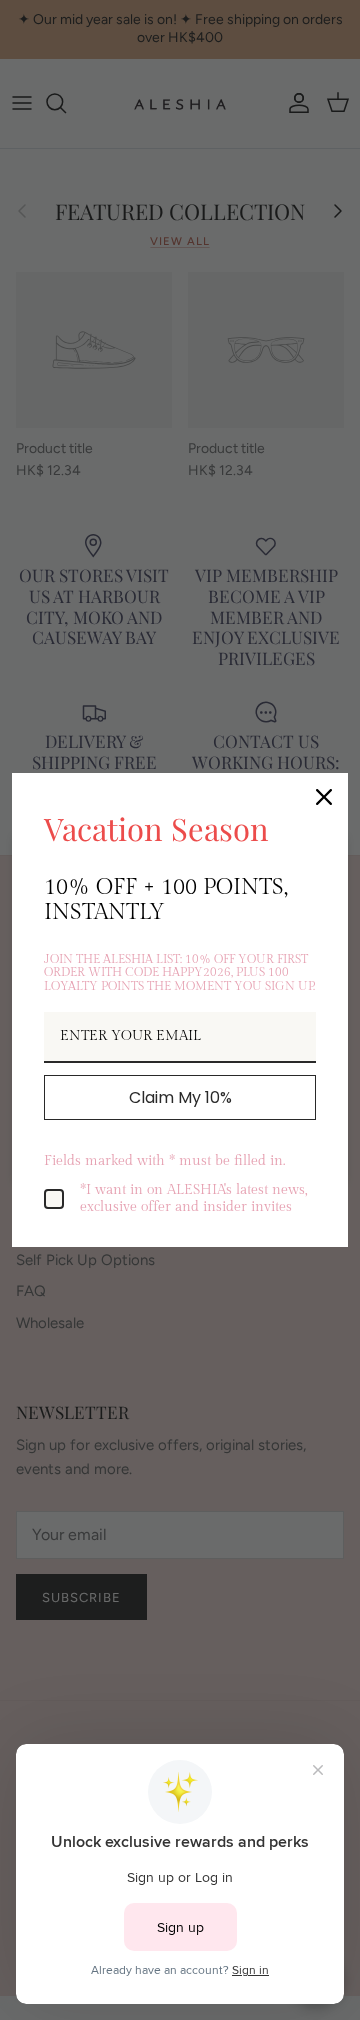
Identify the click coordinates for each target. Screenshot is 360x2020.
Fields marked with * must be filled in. (164, 1161)
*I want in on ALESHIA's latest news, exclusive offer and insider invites (194, 1198)
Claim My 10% (180, 1097)
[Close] (324, 797)
